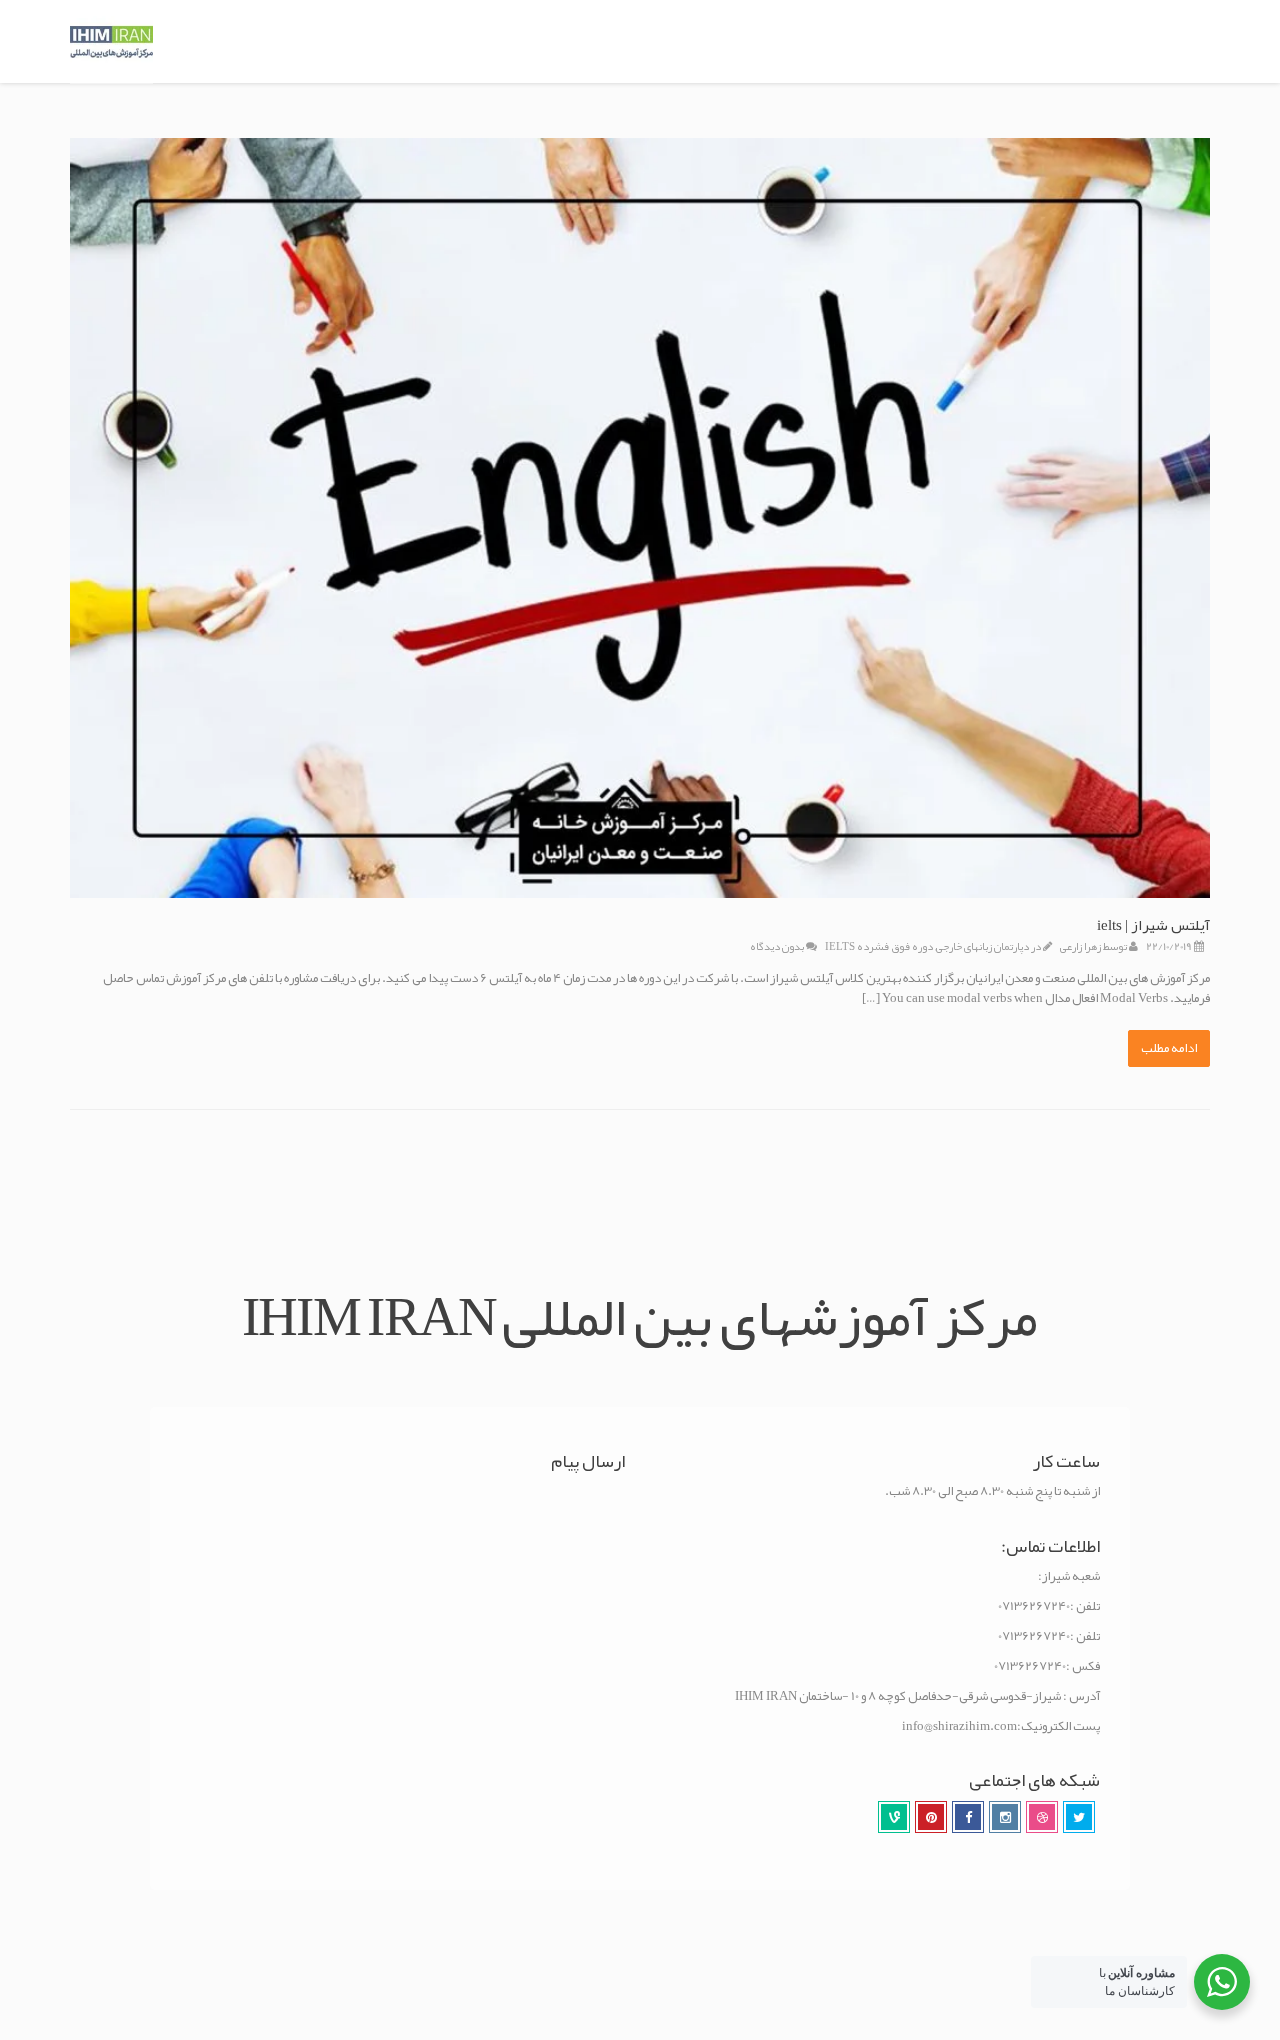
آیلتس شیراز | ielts (1153, 925)
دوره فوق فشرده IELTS (879, 946)
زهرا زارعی (1080, 946)
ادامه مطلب (1169, 1048)
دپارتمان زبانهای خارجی (982, 946)
